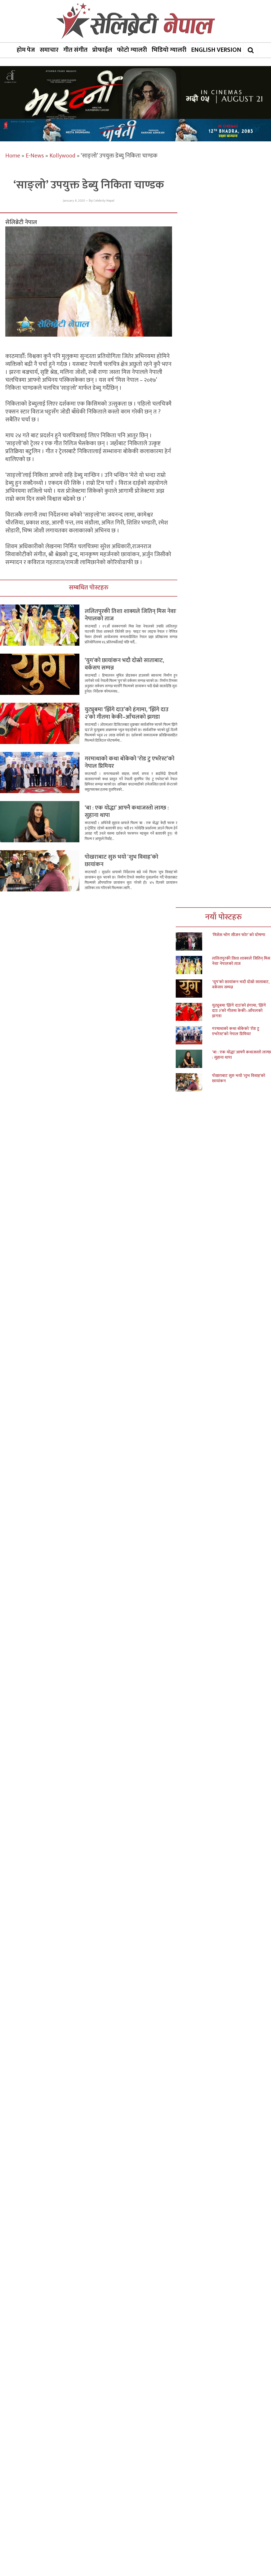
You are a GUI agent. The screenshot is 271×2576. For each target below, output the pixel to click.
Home (13, 156)
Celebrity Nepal (104, 201)
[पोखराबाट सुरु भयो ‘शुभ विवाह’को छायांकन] (194, 1082)
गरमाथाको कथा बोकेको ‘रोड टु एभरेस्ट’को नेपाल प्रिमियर (130, 762)
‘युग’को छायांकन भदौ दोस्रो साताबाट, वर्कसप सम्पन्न (124, 664)
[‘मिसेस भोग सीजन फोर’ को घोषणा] (194, 941)
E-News (35, 156)
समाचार (49, 50)
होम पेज (26, 50)
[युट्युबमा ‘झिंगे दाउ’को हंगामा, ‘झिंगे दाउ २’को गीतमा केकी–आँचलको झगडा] (194, 1012)
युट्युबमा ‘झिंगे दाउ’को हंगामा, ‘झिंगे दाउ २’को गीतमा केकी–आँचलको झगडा (127, 713)
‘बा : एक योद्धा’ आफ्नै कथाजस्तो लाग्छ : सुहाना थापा (127, 812)
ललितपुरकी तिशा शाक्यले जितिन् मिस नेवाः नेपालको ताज (130, 615)
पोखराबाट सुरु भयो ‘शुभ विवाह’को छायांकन (121, 861)
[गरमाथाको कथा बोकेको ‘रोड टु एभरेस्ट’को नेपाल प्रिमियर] (194, 1035)
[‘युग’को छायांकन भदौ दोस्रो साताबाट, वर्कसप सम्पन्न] (194, 989)
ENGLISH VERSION (216, 50)
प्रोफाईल (102, 50)
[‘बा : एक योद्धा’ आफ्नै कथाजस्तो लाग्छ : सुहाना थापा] (194, 1059)
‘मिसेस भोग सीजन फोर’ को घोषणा (239, 935)
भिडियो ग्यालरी (169, 50)
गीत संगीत (75, 50)
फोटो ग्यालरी (132, 50)
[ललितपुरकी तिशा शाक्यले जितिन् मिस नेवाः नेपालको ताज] (194, 965)
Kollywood (62, 156)
